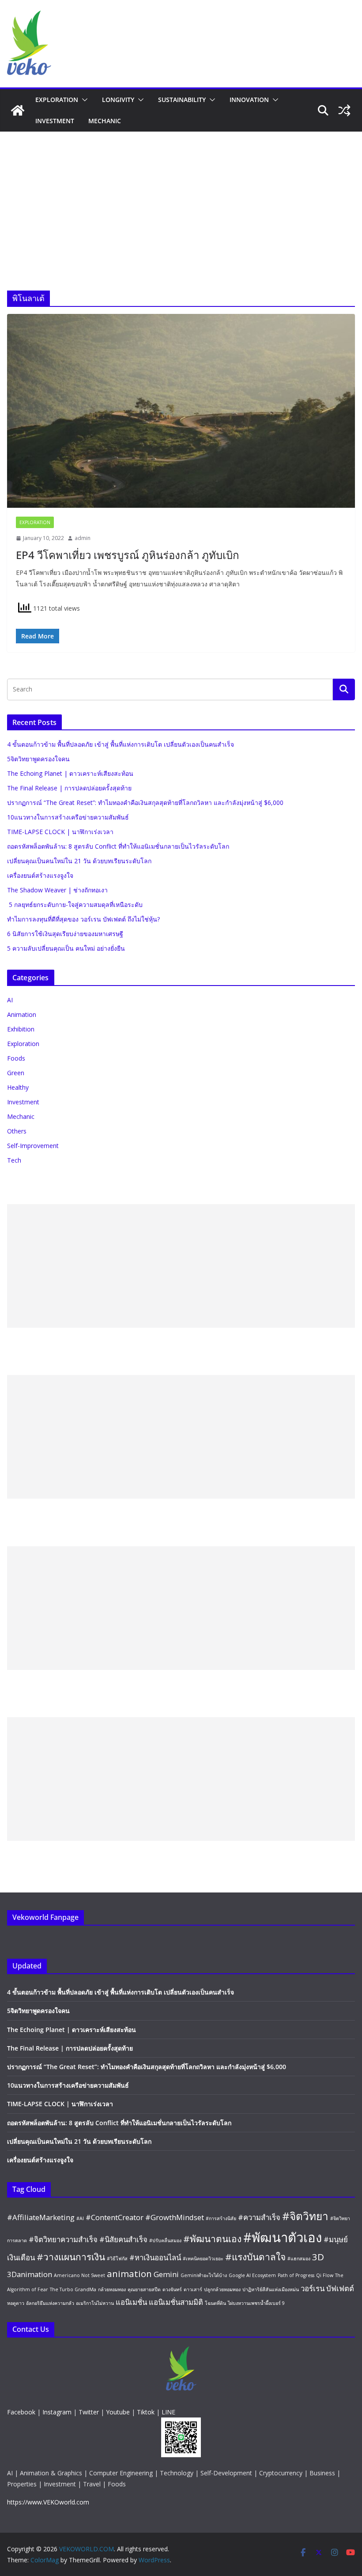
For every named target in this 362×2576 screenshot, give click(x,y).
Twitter (89, 2412)
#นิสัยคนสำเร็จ (123, 2239)
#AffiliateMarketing (41, 2217)
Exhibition (21, 1029)
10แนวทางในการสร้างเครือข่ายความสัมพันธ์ (68, 817)
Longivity (118, 100)
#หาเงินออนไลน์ (155, 2257)
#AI (80, 2218)
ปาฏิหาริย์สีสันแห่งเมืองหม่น (271, 2289)
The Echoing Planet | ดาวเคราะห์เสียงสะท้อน (70, 773)
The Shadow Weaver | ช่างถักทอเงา (57, 890)
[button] (83, 100)
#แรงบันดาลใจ (255, 2257)
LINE (168, 2412)
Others (17, 1131)
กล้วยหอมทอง (112, 2289)
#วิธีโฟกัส (117, 2259)
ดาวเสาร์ (193, 2289)
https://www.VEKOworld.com (48, 2502)
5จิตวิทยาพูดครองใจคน (38, 759)
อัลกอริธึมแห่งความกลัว (50, 2303)
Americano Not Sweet (79, 2275)
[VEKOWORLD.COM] (18, 110)
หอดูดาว (16, 2303)
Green (16, 1073)
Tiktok (146, 2412)
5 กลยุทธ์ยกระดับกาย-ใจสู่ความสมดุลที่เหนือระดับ (75, 905)
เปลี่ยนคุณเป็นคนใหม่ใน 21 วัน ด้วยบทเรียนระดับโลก (79, 861)
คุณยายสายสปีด (144, 2289)
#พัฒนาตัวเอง (283, 2237)
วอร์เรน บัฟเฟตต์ (327, 2288)
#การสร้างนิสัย (221, 2218)
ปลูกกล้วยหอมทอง (222, 2289)
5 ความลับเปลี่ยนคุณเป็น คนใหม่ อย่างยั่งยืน (66, 948)
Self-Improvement (33, 1146)
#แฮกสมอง (299, 2259)
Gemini (166, 2274)
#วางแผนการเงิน (71, 2257)
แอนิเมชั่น (131, 2302)
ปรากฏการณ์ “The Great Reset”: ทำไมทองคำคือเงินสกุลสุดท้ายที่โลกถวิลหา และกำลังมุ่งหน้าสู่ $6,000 (145, 803)
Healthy (18, 1087)
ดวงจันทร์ (172, 2289)
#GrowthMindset (175, 2217)
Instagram (57, 2412)
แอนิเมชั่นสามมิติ (176, 2302)
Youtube (118, 2412)
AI (10, 1000)
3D (318, 2257)
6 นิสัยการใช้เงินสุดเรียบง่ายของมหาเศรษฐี (65, 934)
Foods (16, 1058)
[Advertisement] (181, 198)
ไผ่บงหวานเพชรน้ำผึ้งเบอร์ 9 (256, 2303)
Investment (55, 121)
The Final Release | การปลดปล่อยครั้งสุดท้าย (69, 788)
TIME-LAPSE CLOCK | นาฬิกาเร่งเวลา (60, 832)
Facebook (21, 2412)
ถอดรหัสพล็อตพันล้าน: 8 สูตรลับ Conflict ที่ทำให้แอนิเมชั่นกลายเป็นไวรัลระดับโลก (118, 846)
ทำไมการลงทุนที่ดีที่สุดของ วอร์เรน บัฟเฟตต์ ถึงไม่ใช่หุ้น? (83, 919)
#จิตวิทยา (305, 2216)
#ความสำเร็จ (259, 2217)
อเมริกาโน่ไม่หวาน (95, 2303)
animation (129, 2274)
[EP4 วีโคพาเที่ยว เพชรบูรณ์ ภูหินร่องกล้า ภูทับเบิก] (181, 411)
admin (83, 538)
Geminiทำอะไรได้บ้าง (204, 2275)
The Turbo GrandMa (73, 2289)
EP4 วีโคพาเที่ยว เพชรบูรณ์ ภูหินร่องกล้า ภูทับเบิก (128, 555)
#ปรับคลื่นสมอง (165, 2240)
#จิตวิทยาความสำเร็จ (63, 2239)
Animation (22, 1014)
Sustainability (182, 100)
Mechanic (105, 121)
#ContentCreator (115, 2217)
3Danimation (30, 2274)
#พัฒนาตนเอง (212, 2239)
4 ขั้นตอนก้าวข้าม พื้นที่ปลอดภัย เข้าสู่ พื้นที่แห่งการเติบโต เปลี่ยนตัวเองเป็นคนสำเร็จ (121, 744)
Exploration (57, 100)
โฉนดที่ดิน (215, 2303)
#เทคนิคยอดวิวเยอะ (203, 2259)
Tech (14, 1160)
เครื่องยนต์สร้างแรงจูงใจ (40, 875)
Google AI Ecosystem (252, 2275)
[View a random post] (344, 110)
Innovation (249, 100)
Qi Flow (325, 2275)
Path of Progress (296, 2275)
